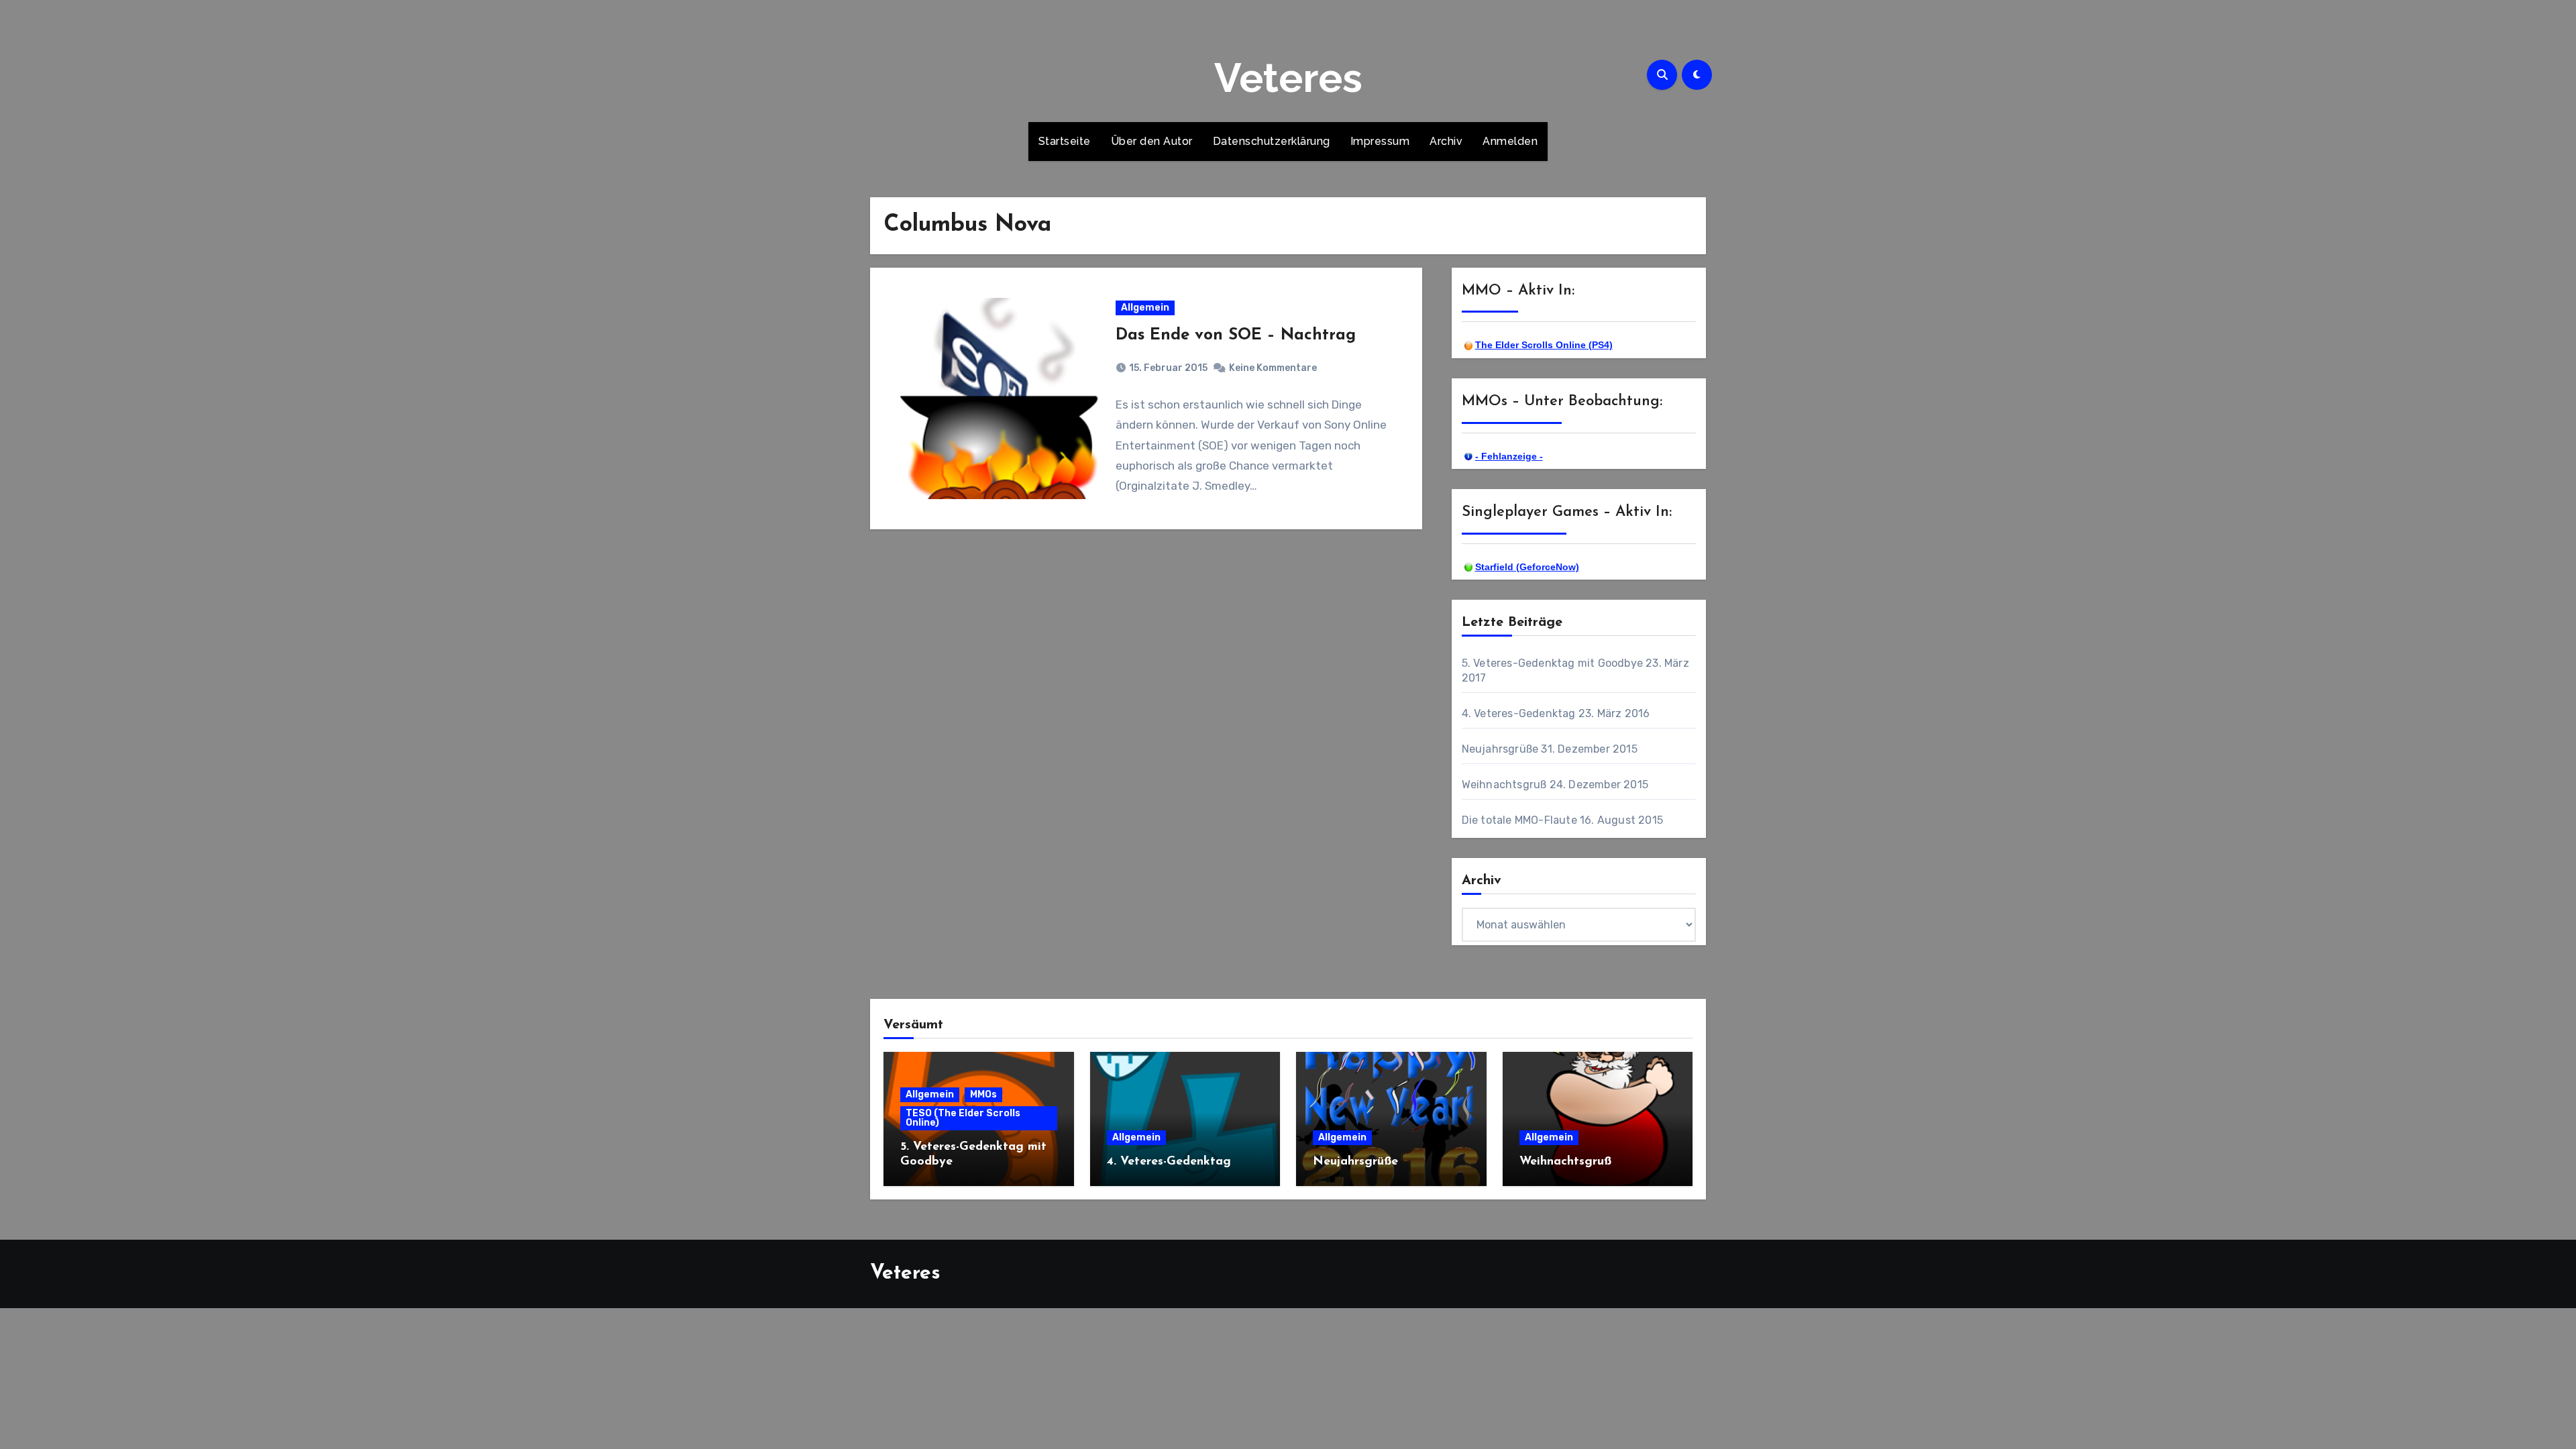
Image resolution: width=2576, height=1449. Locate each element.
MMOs (983, 1094)
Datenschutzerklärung (1272, 141)
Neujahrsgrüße (1500, 749)
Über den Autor (1152, 141)
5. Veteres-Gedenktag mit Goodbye (1552, 663)
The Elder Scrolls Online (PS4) (1544, 345)
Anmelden (1510, 141)
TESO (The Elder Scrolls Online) (963, 1118)
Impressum (1380, 141)
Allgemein (1145, 308)
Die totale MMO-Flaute (1519, 820)
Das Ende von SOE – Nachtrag (1236, 335)
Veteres (1288, 78)
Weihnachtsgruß (1504, 785)
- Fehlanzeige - (1509, 456)
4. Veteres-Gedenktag (1519, 713)
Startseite (1065, 141)
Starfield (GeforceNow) (1527, 567)
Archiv (1446, 141)
